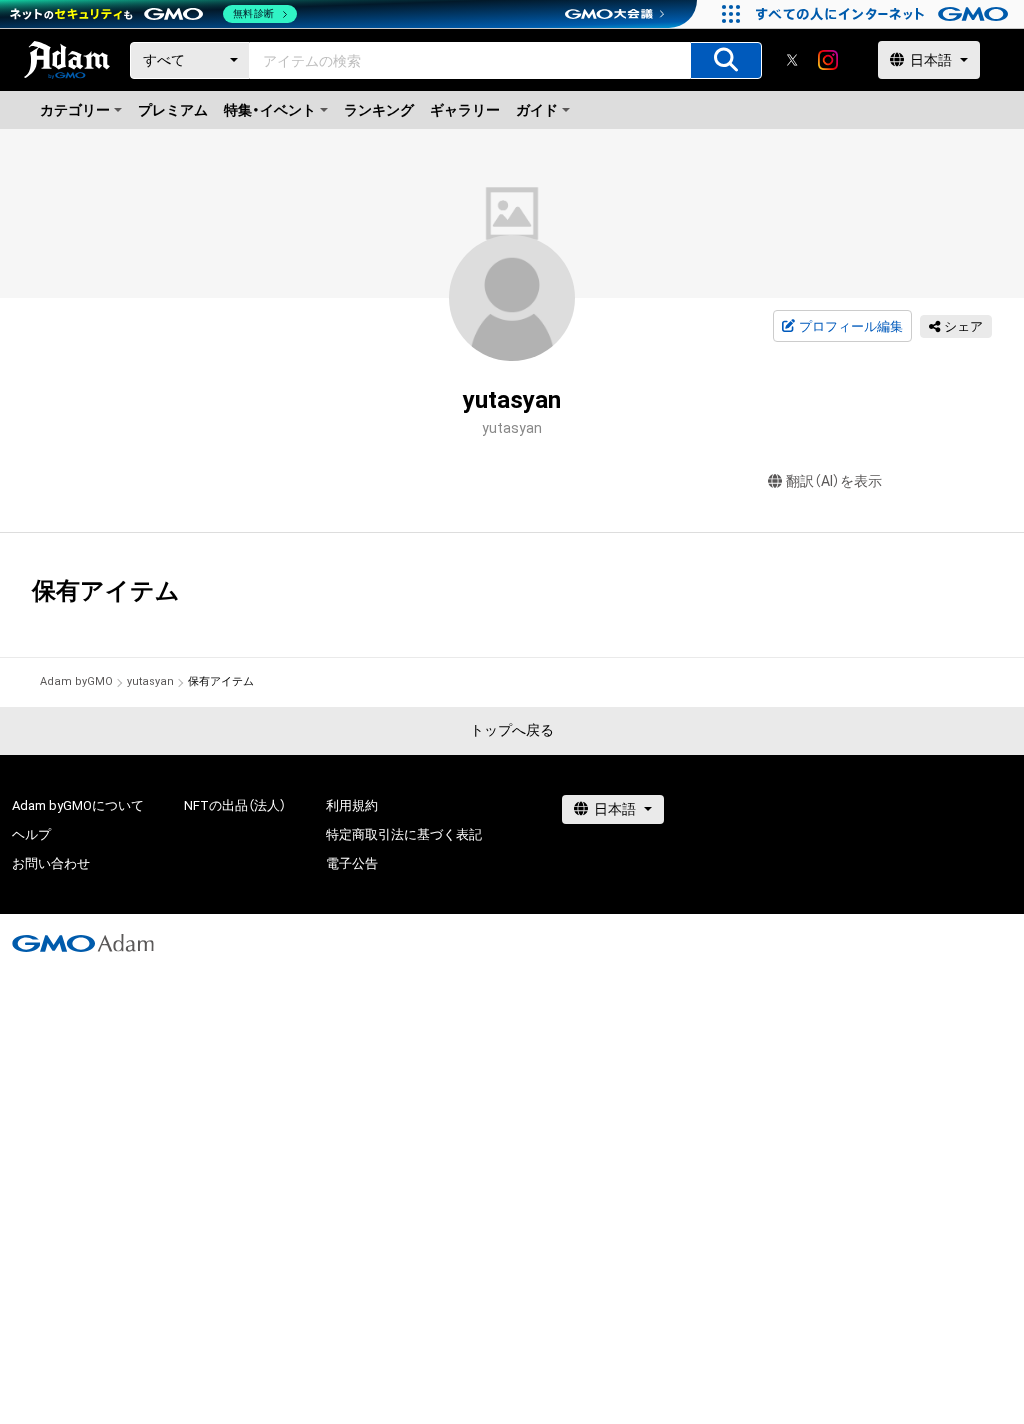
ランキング (379, 110)
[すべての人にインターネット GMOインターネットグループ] (884, 14)
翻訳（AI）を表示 (834, 481)
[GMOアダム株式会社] (83, 943)
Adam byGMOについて (78, 805)
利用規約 (352, 805)
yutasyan (150, 681)
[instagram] (828, 60)
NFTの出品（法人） (235, 805)
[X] (792, 60)
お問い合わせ (51, 863)
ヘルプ (31, 834)
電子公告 (352, 863)
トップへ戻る (512, 730)
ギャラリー (465, 110)
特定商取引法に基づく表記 (404, 834)
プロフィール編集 (851, 326)
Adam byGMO (76, 681)
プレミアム (173, 110)
